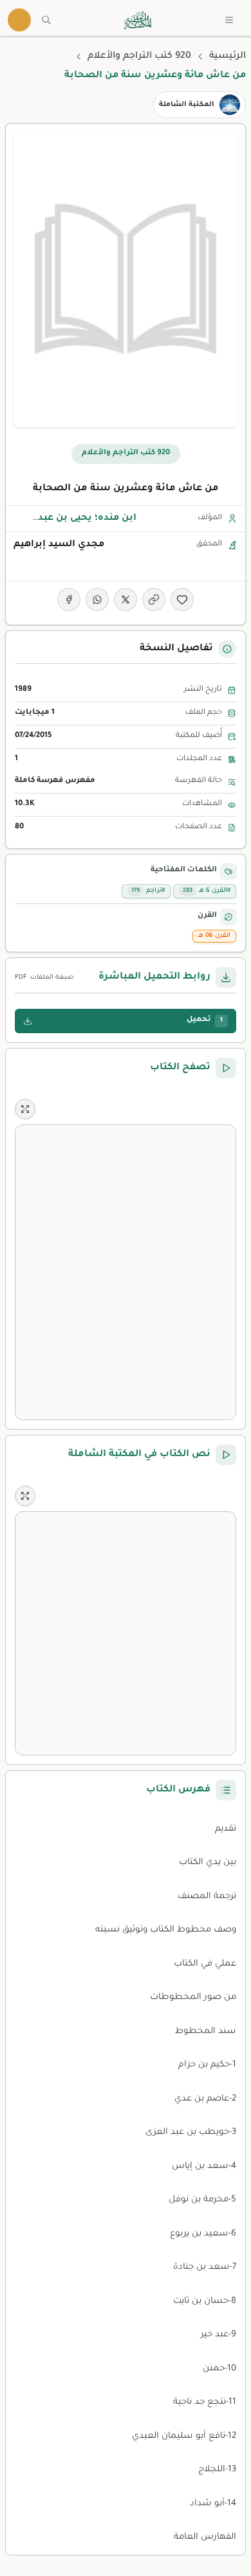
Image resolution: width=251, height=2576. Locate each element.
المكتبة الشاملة (187, 105)
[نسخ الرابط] (154, 600)
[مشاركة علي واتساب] (97, 600)
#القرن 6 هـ (207, 891)
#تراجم (148, 891)
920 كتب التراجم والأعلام (139, 57)
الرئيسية (228, 57)
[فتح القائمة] (229, 20)
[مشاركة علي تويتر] (126, 600)
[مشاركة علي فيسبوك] (69, 600)
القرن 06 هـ (214, 936)
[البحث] (46, 20)
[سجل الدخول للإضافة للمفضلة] (182, 600)
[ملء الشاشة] (25, 1109)
